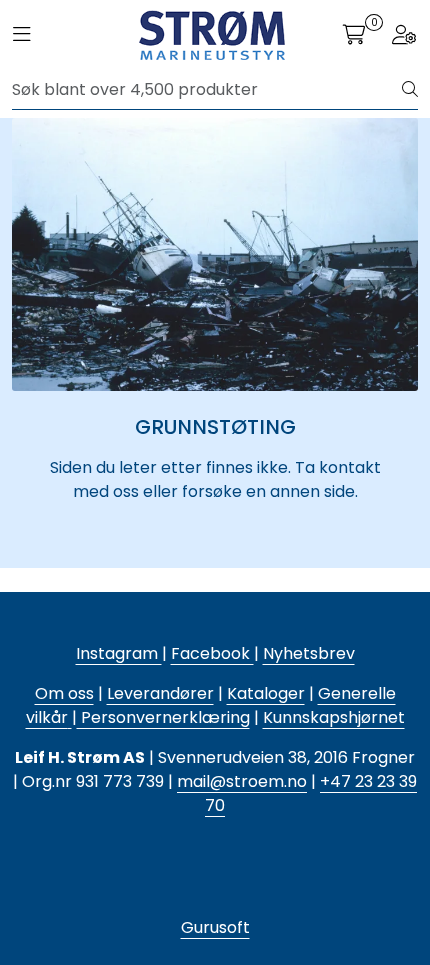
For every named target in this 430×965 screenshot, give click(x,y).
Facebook (212, 653)
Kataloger (266, 693)
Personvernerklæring (163, 717)
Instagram (119, 653)
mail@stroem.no (242, 781)
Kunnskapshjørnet (334, 717)
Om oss (64, 693)
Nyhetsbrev (309, 653)
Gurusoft (215, 927)
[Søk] (410, 90)
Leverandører (160, 693)
